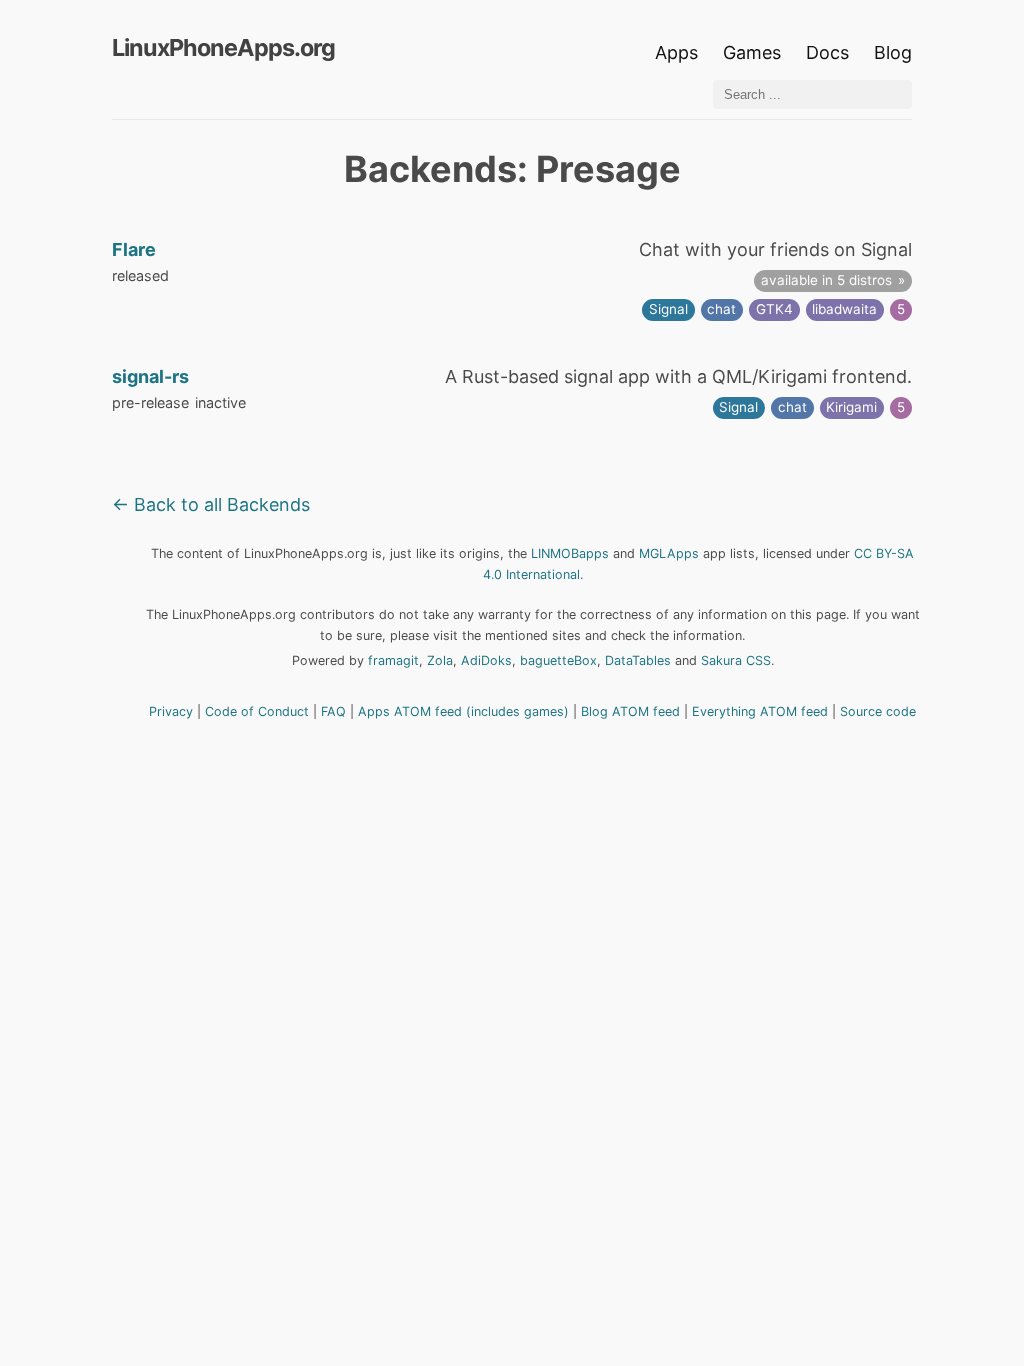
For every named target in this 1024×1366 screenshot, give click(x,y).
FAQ (333, 711)
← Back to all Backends (211, 504)
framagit (393, 660)
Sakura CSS (736, 660)
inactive (220, 402)
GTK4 (774, 309)
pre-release (150, 402)
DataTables (638, 660)
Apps (676, 52)
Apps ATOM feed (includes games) (463, 711)
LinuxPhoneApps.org (223, 47)
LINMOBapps (570, 553)
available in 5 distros (826, 280)
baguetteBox (558, 660)
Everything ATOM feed (760, 711)
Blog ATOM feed (630, 711)
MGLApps (669, 553)
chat (721, 309)
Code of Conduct (257, 711)
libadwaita (844, 309)
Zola (440, 660)
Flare (134, 249)
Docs (830, 52)
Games (752, 52)
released (140, 275)
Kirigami (851, 407)
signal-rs (150, 376)
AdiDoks (486, 660)
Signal (668, 309)
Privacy (171, 711)
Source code (878, 711)
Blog (893, 52)
